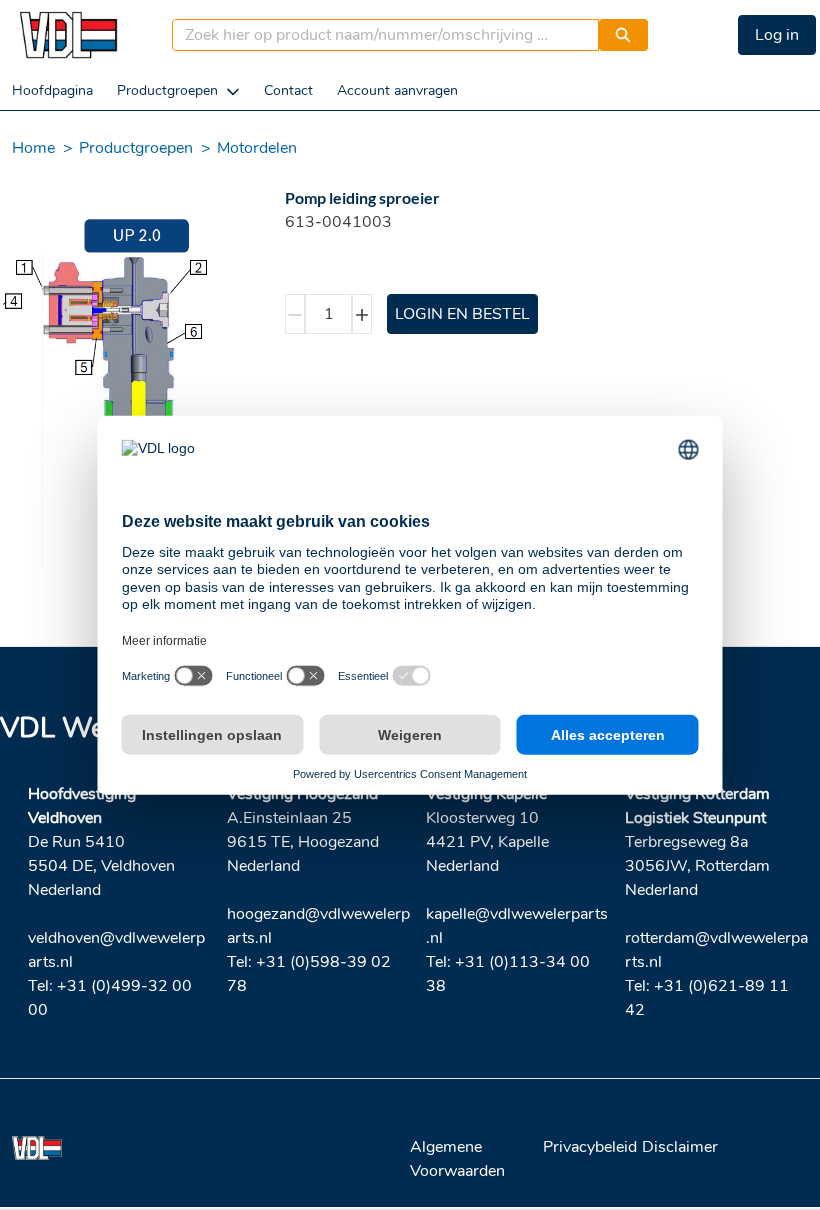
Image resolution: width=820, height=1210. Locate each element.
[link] (52, 90)
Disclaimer (680, 1147)
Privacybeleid (590, 1147)
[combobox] (377, 35)
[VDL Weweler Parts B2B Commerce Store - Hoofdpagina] (68, 35)
